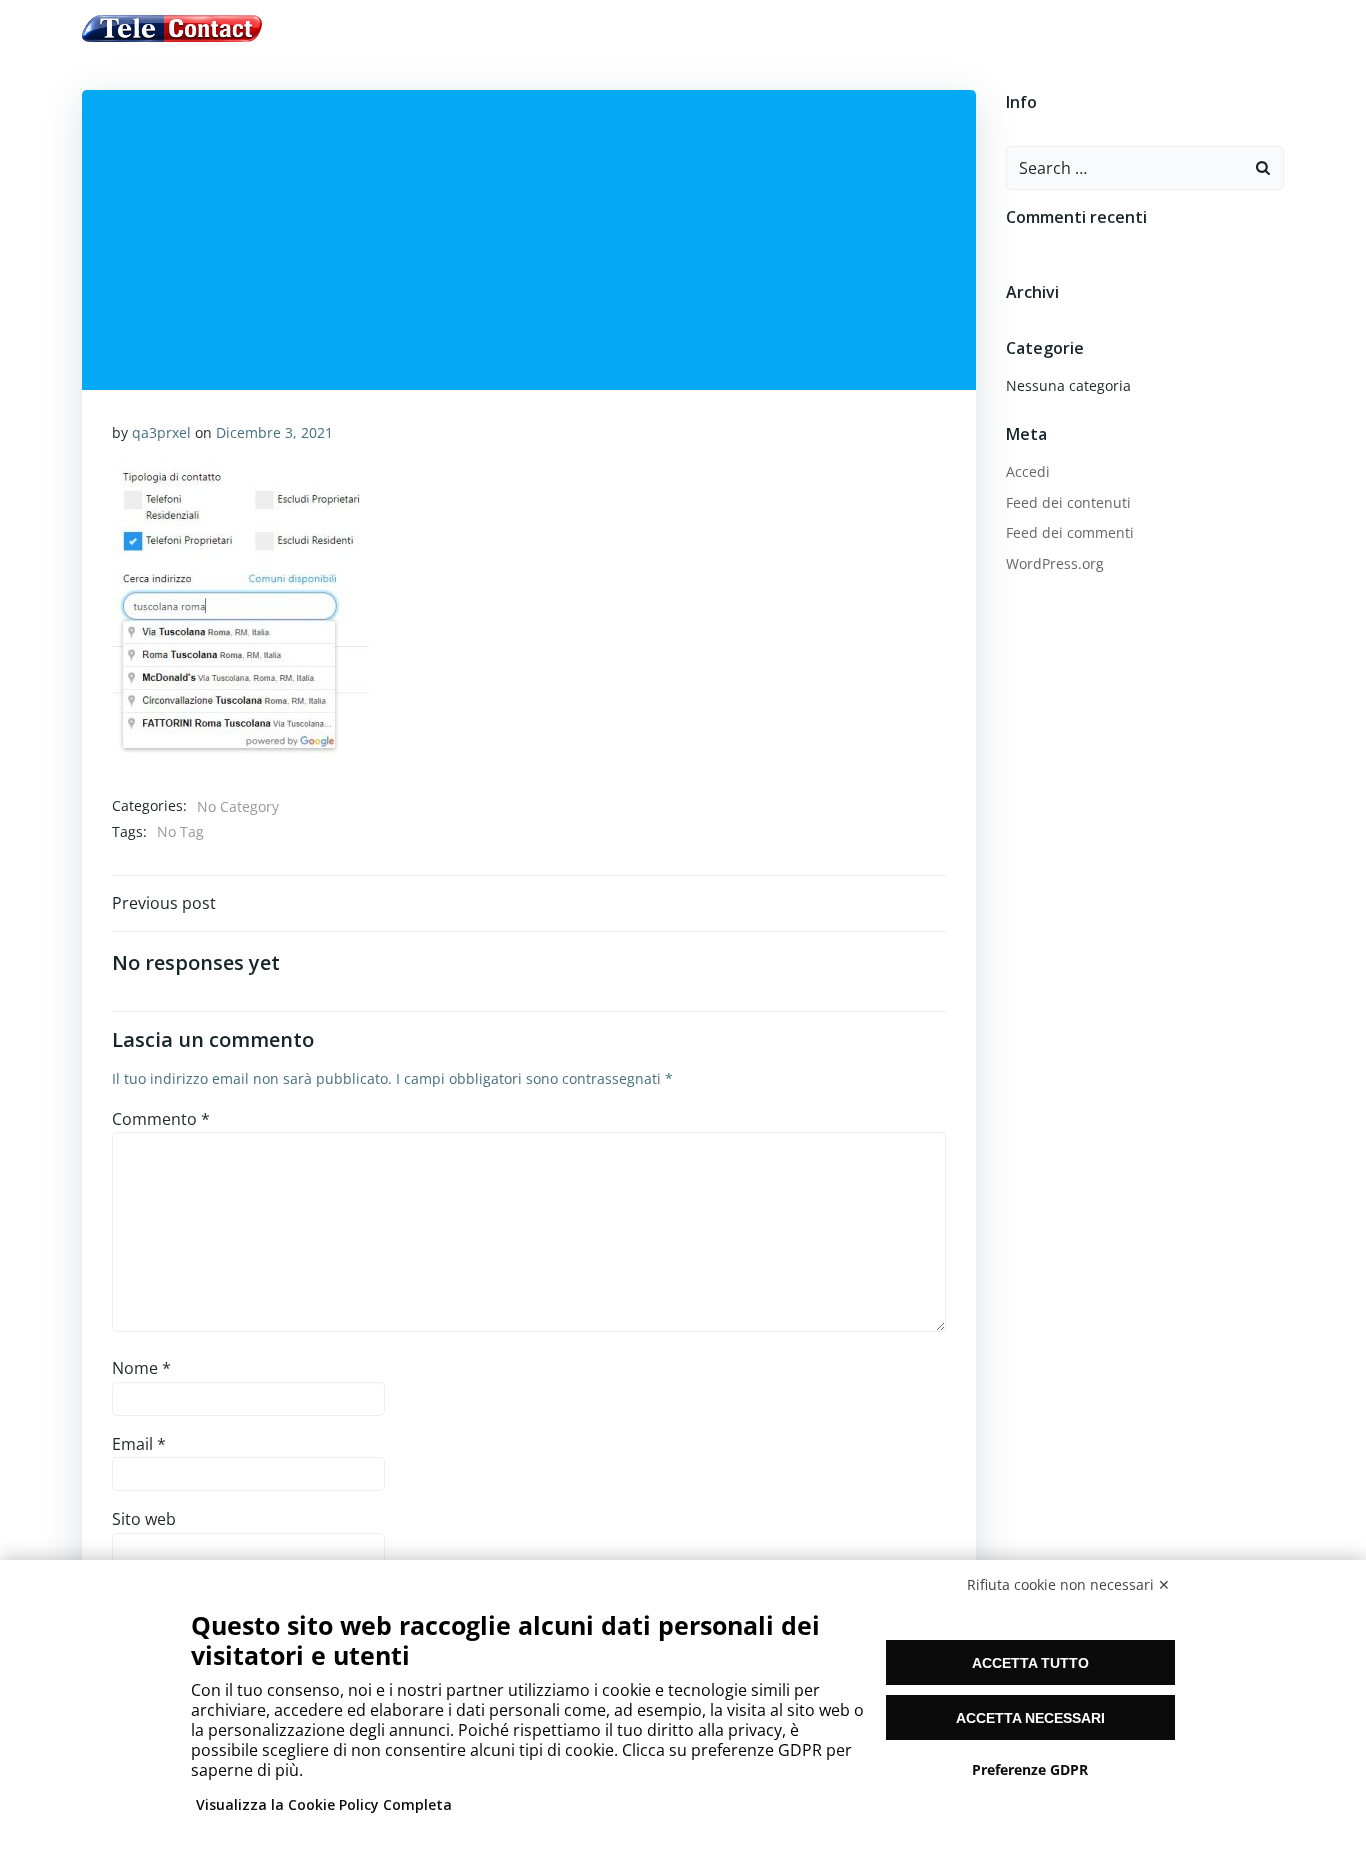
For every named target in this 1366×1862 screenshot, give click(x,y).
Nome (141, 1368)
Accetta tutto (1030, 1663)
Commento (161, 1119)
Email (139, 1444)
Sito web (144, 1519)
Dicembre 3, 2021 (274, 432)
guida (527, 28)
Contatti (973, 28)
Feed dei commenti (1070, 532)
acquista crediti (420, 28)
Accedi (1028, 471)
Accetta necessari (1030, 1718)
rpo (900, 28)
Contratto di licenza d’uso (678, 28)
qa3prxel (161, 432)
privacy (836, 28)
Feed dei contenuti (1068, 502)
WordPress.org (1055, 563)
